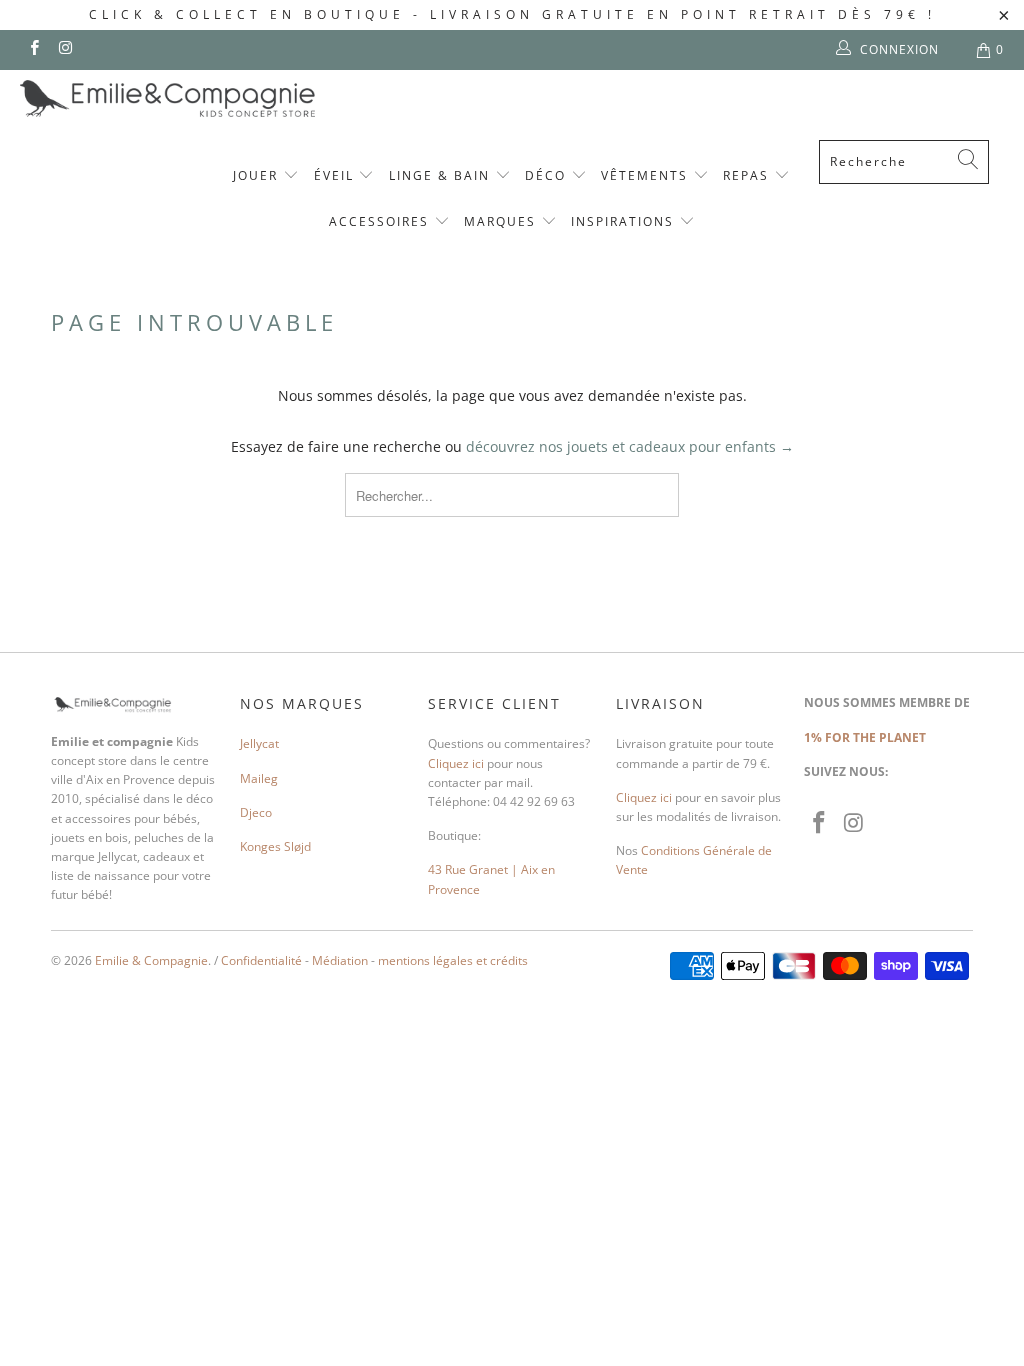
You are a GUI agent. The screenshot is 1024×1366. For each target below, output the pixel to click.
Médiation (340, 960)
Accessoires (381, 221)
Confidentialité (261, 960)
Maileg (259, 778)
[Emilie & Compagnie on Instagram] (64, 49)
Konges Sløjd (275, 846)
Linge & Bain (442, 175)
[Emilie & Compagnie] (220, 98)
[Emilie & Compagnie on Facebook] (33, 49)
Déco (548, 175)
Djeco (256, 812)
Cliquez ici (456, 763)
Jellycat (259, 743)
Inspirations (625, 221)
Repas (748, 175)
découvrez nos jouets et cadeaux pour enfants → (630, 446)
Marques (502, 221)
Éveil (336, 175)
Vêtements (647, 175)
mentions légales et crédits (453, 960)
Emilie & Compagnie (151, 960)
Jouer (258, 175)
